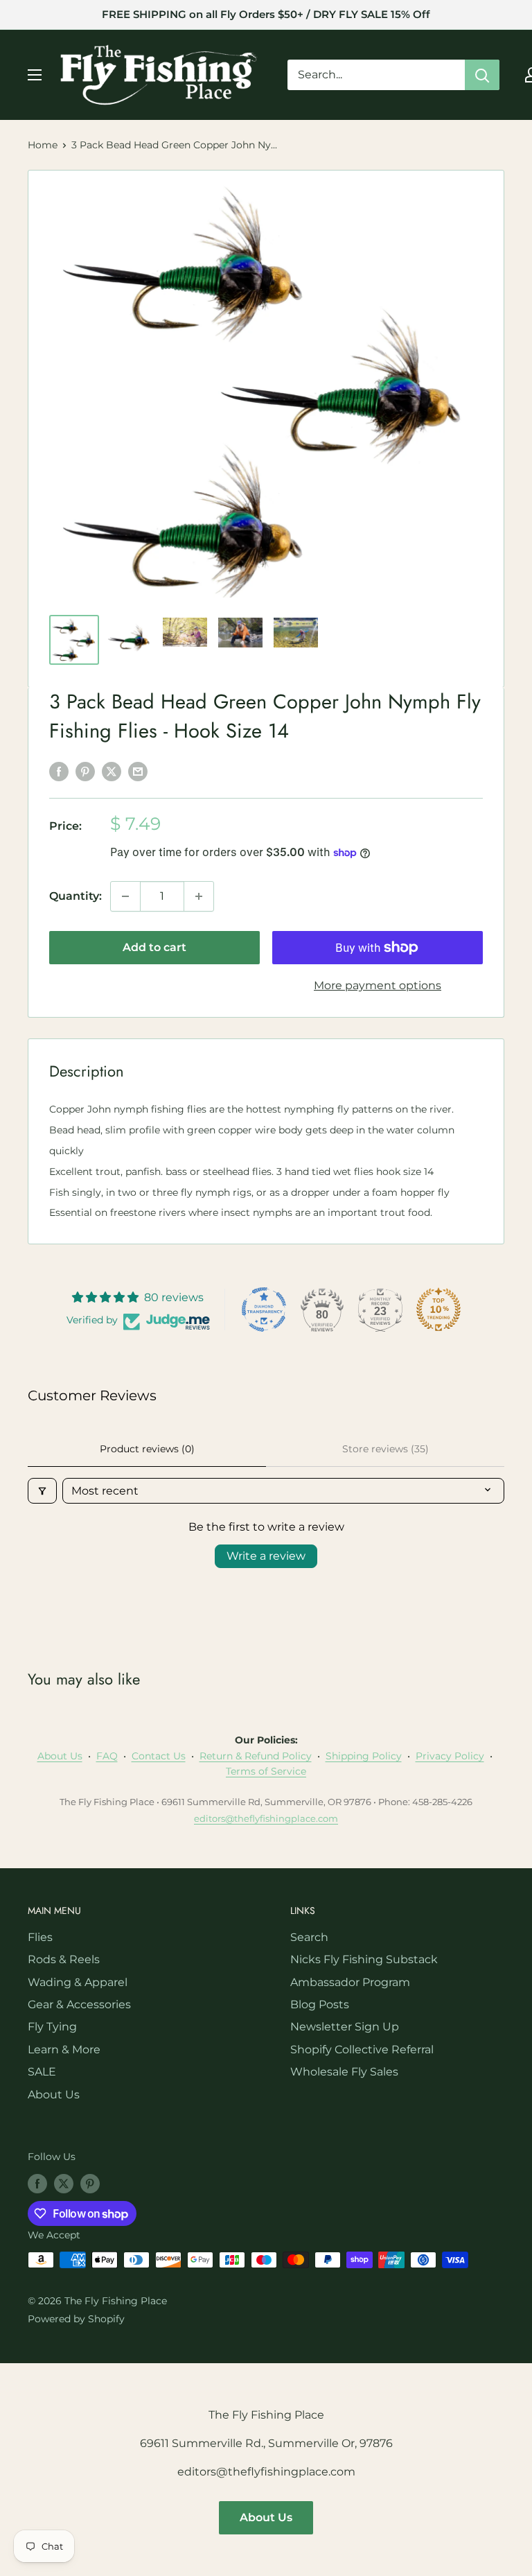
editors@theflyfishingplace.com (266, 1818)
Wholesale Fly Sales (344, 2072)
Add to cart (154, 947)
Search (309, 1937)
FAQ (107, 1756)
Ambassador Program (350, 1982)
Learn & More (64, 2050)
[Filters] (42, 1491)
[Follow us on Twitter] (64, 2183)
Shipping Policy (364, 1756)
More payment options (378, 985)
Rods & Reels (64, 1959)
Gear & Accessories (79, 2004)
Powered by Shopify (76, 2319)
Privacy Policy (450, 1756)
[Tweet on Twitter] (112, 771)
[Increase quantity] (199, 896)
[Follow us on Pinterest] (90, 2183)
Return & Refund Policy (256, 1756)
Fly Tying (52, 2027)
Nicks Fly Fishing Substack (364, 1959)
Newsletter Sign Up (345, 2027)
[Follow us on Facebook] (37, 2183)
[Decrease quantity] (125, 896)
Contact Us (159, 1756)
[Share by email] (138, 771)
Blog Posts (320, 2004)
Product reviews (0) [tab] (147, 1449)
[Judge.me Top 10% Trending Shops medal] (438, 1309)
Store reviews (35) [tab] (385, 1449)
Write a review (266, 1556)
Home (43, 145)
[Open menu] (35, 75)
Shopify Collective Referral (362, 2050)
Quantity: (76, 896)
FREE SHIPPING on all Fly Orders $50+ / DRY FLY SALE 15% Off (266, 14)
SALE (42, 2072)
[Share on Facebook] (59, 771)
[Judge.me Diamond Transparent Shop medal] (264, 1309)
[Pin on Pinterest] (85, 771)
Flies (40, 1937)
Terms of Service (266, 1771)
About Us (60, 1756)
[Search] (482, 75)
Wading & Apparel (78, 1982)
